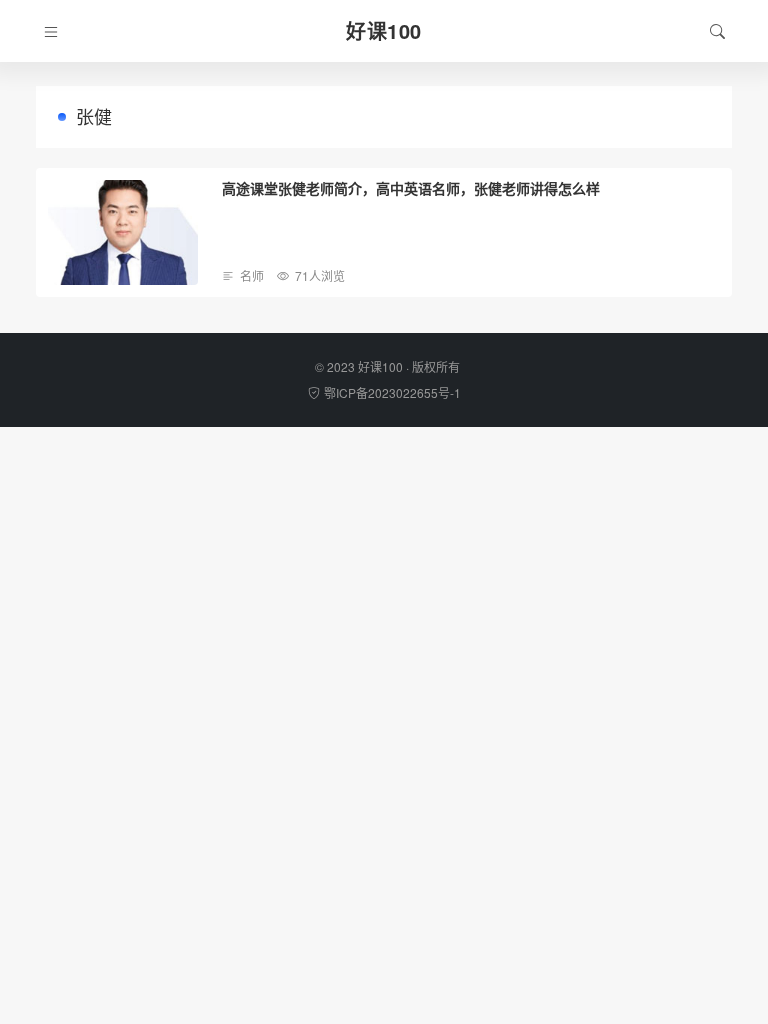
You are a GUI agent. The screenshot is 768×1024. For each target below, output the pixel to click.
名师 (252, 275)
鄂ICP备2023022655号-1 (392, 392)
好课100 (380, 366)
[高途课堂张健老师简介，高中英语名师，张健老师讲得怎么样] (123, 232)
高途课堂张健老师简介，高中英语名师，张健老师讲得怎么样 (411, 188)
